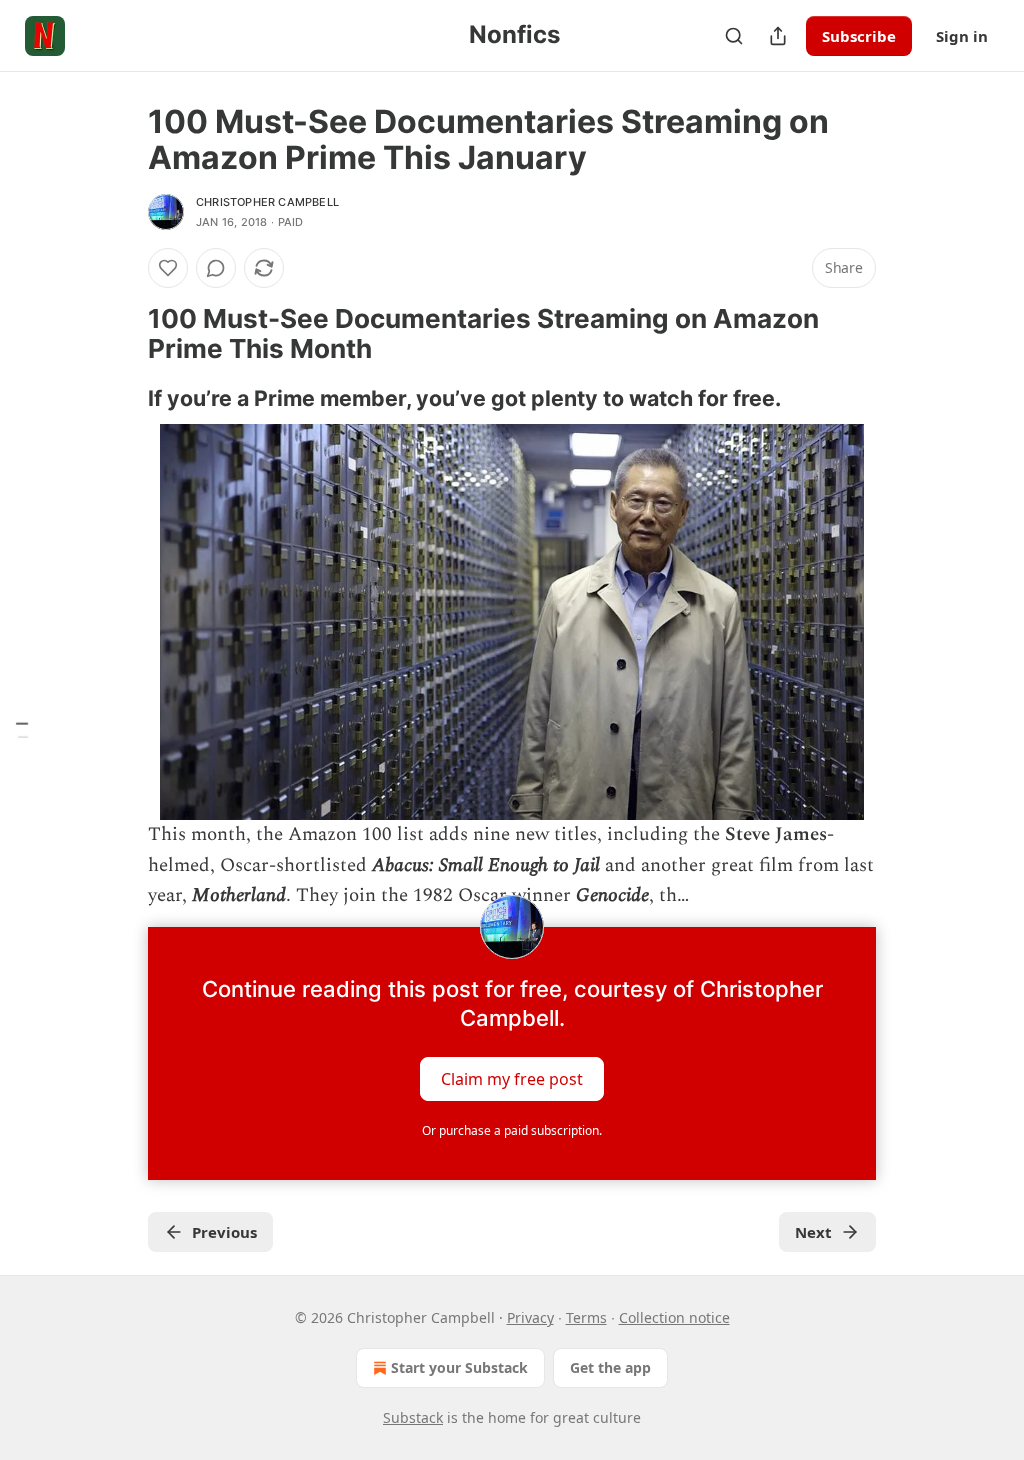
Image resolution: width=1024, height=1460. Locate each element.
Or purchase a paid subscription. (512, 1130)
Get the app (610, 1367)
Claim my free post (512, 1079)
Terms (586, 1317)
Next (813, 1232)
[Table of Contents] (22, 730)
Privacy (530, 1317)
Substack (413, 1417)
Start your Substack (459, 1367)
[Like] (168, 268)
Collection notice (674, 1317)
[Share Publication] (778, 36)
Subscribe (859, 36)
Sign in (962, 36)
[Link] (120, 334)
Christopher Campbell (267, 202)
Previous (224, 1232)
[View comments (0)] (216, 268)
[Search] (734, 36)
